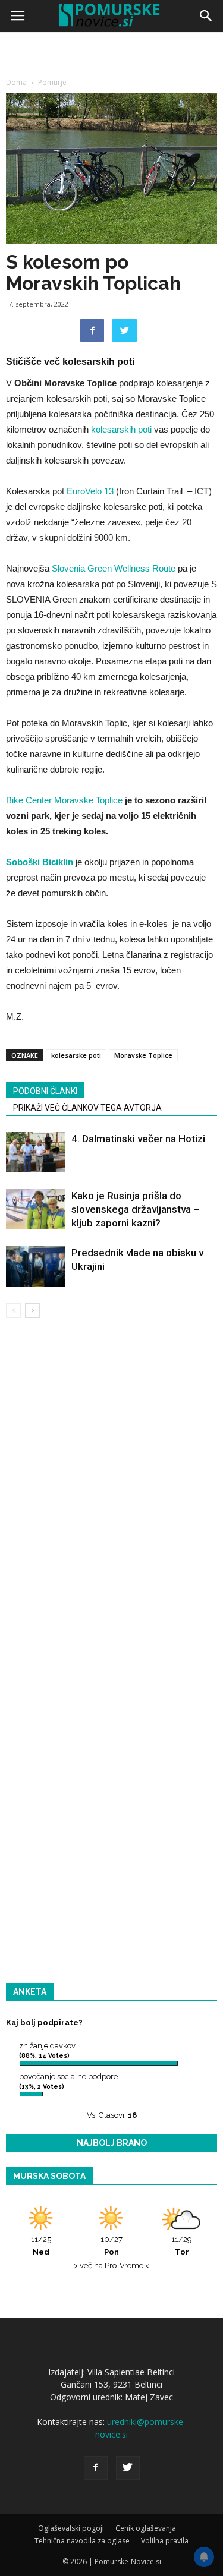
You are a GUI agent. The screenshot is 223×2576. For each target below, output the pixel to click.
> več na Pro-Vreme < (111, 2266)
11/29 (182, 2246)
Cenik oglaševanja (146, 2528)
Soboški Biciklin (40, 862)
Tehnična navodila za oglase (82, 2541)
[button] (206, 16)
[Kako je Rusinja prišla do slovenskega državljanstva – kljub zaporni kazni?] (36, 1210)
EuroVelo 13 (90, 491)
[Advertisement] (111, 153)
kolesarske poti (76, 1055)
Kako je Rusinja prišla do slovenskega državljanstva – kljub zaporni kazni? (135, 1209)
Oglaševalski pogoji (71, 2528)
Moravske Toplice (143, 1055)
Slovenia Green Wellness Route (114, 568)
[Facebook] (96, 2468)
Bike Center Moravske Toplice (64, 800)
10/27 (111, 2246)
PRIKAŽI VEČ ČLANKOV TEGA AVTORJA (87, 1108)
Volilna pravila (165, 2541)
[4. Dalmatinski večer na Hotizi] (36, 1153)
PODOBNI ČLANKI (45, 1091)
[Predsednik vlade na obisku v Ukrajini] (36, 1267)
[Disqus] (111, 1498)
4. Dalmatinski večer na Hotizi (138, 1139)
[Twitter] (128, 2468)
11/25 (41, 2246)
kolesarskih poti (121, 429)
